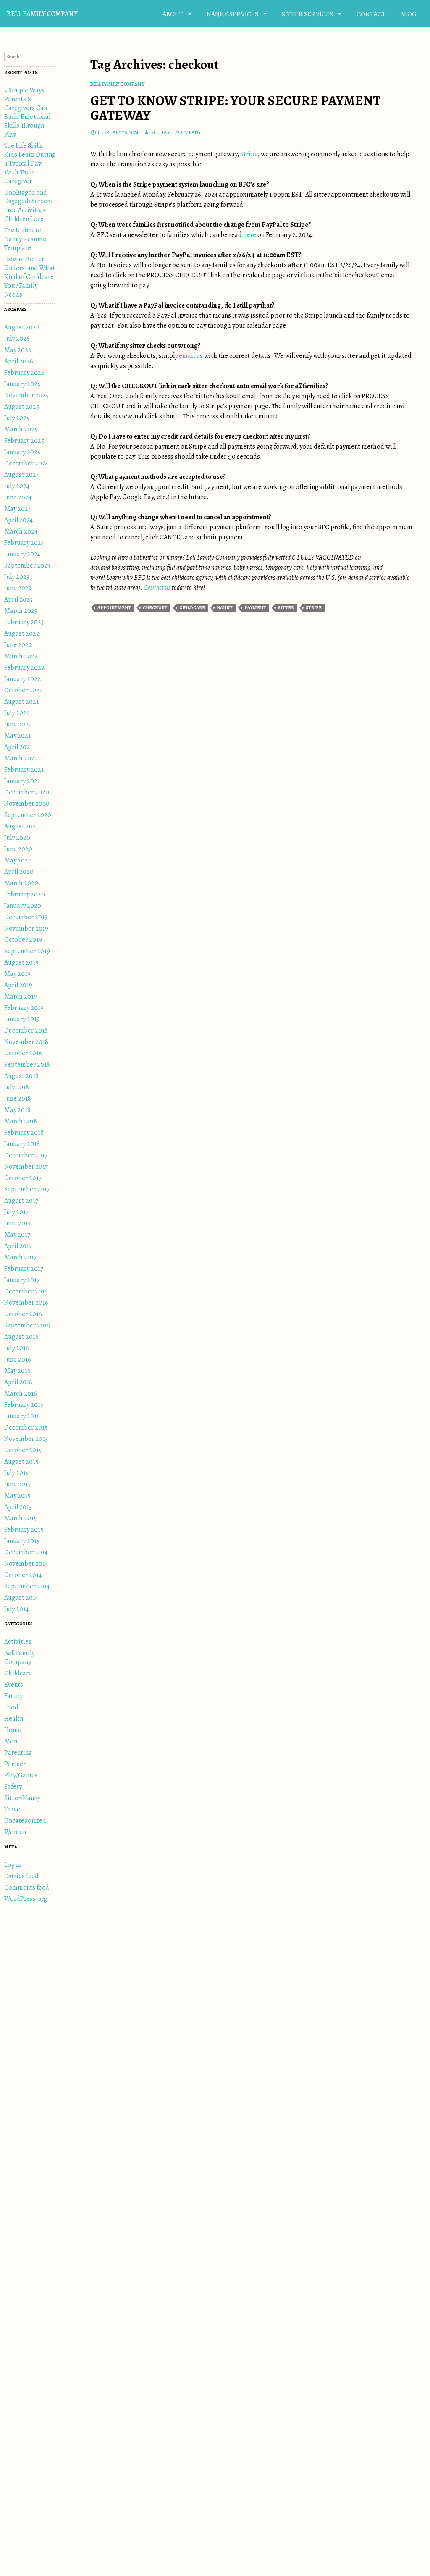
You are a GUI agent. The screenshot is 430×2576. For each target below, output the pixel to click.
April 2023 (18, 599)
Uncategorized (25, 1821)
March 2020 (21, 883)
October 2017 (23, 1178)
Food (11, 1707)
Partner (15, 1764)
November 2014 (26, 1564)
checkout (155, 608)
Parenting (18, 1753)
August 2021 (21, 702)
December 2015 (26, 1427)
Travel (13, 1809)
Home (13, 1730)
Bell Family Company (42, 14)
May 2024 (18, 509)
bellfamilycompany (176, 132)
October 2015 (23, 1450)
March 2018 (21, 1121)
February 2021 (24, 770)
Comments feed (27, 1887)
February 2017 (24, 1269)
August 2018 (21, 1076)
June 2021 (18, 724)
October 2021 (23, 690)
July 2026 (17, 339)
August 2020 (22, 826)
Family (13, 1696)
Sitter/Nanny (22, 1798)
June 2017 (17, 1223)
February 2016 (24, 1405)
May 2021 (17, 736)
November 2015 (26, 1439)
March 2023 (21, 611)
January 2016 (22, 1416)
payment (255, 608)
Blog (408, 14)
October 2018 (23, 1053)
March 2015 (20, 1518)
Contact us (157, 588)
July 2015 (16, 1473)
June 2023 (18, 588)
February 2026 (24, 373)
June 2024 (18, 497)
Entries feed (21, 1876)
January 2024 (22, 554)
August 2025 (22, 407)
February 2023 (24, 622)
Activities (18, 1642)
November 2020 (27, 804)
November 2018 (26, 1042)
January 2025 (22, 452)
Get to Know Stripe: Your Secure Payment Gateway (235, 108)
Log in (13, 1865)
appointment (114, 608)
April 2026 (19, 361)
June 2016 (18, 1359)
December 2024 (26, 463)
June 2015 (17, 1484)
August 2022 (22, 633)
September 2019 (27, 951)
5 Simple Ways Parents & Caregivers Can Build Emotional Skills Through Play (27, 112)
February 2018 (24, 1133)
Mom (12, 1741)
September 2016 (27, 1325)
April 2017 (18, 1246)
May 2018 (17, 1110)
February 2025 (24, 441)
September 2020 (28, 815)
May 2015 (17, 1496)
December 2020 (27, 792)
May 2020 (18, 860)
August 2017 (21, 1201)
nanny (225, 608)
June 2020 (18, 849)
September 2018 (27, 1065)
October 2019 (23, 940)
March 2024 (21, 531)
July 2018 (17, 1087)
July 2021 (17, 713)
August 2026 (22, 327)
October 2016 (23, 1314)
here (250, 235)
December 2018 (26, 1030)
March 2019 (21, 996)
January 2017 (22, 1280)
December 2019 (26, 917)
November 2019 (26, 928)
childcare (192, 608)
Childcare (18, 1673)
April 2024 (18, 520)
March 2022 (21, 656)
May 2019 (17, 974)
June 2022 (18, 645)
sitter (286, 608)
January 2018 (22, 1144)
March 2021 (21, 758)
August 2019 (21, 962)
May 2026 (18, 350)
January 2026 (22, 384)
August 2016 (21, 1337)
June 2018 (18, 1099)
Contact (371, 14)
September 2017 (27, 1189)
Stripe (249, 154)
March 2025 (21, 429)
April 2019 (18, 985)
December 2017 (26, 1155)
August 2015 (21, 1461)
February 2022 (24, 668)
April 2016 (18, 1382)
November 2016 (26, 1303)
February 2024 (24, 543)
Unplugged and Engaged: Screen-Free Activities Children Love (29, 206)
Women (15, 1832)
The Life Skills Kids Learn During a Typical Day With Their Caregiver (30, 163)
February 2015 (24, 1530)
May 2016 (17, 1371)
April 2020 (19, 872)
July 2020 (17, 838)
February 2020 (25, 894)
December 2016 (26, 1291)
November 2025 (26, 395)
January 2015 (22, 1541)
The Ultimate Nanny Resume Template (25, 239)
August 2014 (21, 1598)
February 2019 (24, 1008)
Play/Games (21, 1775)
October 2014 (23, 1575)
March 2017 (20, 1257)
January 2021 (22, 781)
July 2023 (17, 577)
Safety (13, 1787)
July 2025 (17, 418)
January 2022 (22, 679)
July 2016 (17, 1348)
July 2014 (16, 1609)
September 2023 (27, 565)
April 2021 (18, 747)
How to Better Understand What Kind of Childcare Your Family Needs (30, 277)
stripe (314, 608)
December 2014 (26, 1552)
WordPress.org (26, 1899)
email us (191, 356)
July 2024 (17, 486)
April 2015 (18, 1507)
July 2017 (16, 1212)
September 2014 (27, 1586)
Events (14, 1685)
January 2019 (22, 1019)
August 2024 (22, 475)
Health (14, 1719)
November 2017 (26, 1167)
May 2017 (17, 1235)
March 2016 (21, 1393)
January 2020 (23, 906)
